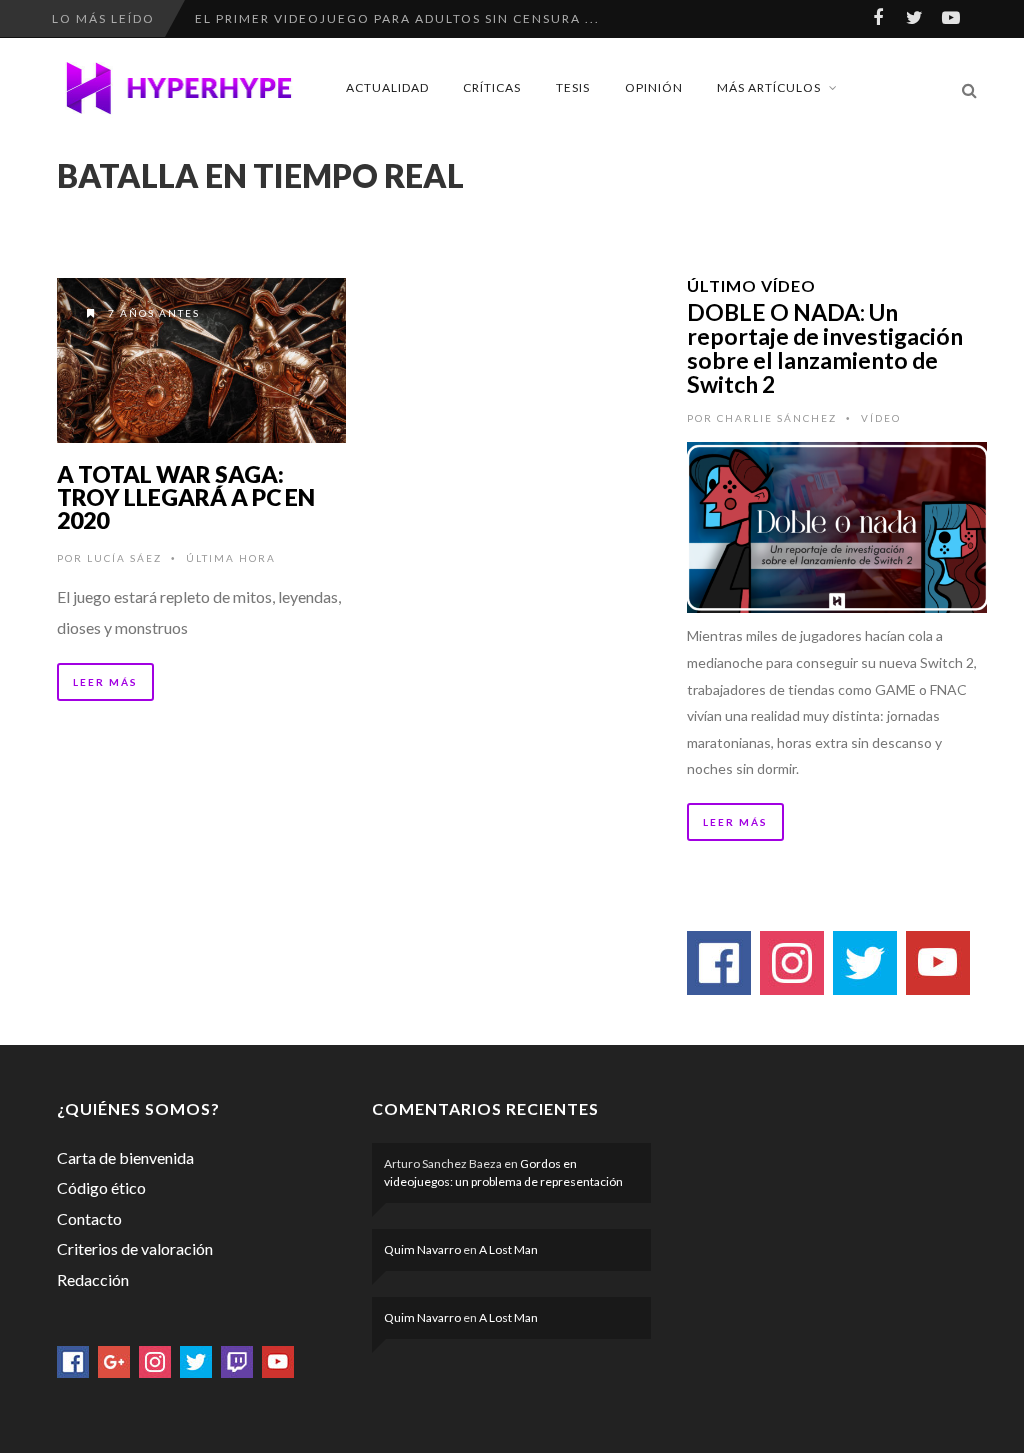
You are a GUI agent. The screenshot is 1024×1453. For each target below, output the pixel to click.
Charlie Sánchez (777, 418)
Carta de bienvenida (125, 1157)
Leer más (105, 682)
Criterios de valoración (135, 1248)
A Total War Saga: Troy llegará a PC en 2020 (186, 497)
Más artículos (769, 87)
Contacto (89, 1218)
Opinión (654, 87)
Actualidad (387, 87)
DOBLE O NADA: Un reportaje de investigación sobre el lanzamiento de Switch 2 (825, 348)
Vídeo (881, 418)
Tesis (573, 87)
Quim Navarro (422, 1249)
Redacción (93, 1279)
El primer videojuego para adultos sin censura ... (397, 18)
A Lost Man (508, 1249)
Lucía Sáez (124, 558)
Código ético (101, 1187)
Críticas (492, 87)
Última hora (231, 558)
